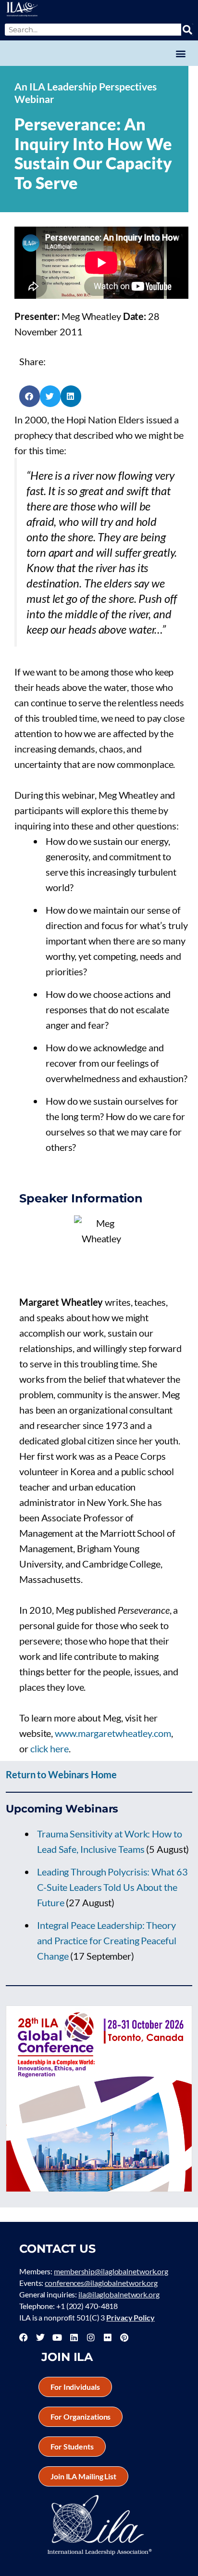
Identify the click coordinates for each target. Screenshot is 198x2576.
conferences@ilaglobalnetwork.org (101, 2283)
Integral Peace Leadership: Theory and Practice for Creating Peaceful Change (107, 1940)
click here (49, 1748)
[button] (180, 53)
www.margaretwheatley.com (113, 1733)
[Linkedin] (74, 2337)
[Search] (187, 30)
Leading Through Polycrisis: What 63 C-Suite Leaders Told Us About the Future (112, 1887)
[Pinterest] (124, 2337)
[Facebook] (24, 2337)
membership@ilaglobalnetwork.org (111, 2271)
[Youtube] (57, 2337)
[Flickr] (108, 2337)
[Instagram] (91, 2337)
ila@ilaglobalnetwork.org (119, 2294)
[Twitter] (40, 2337)
